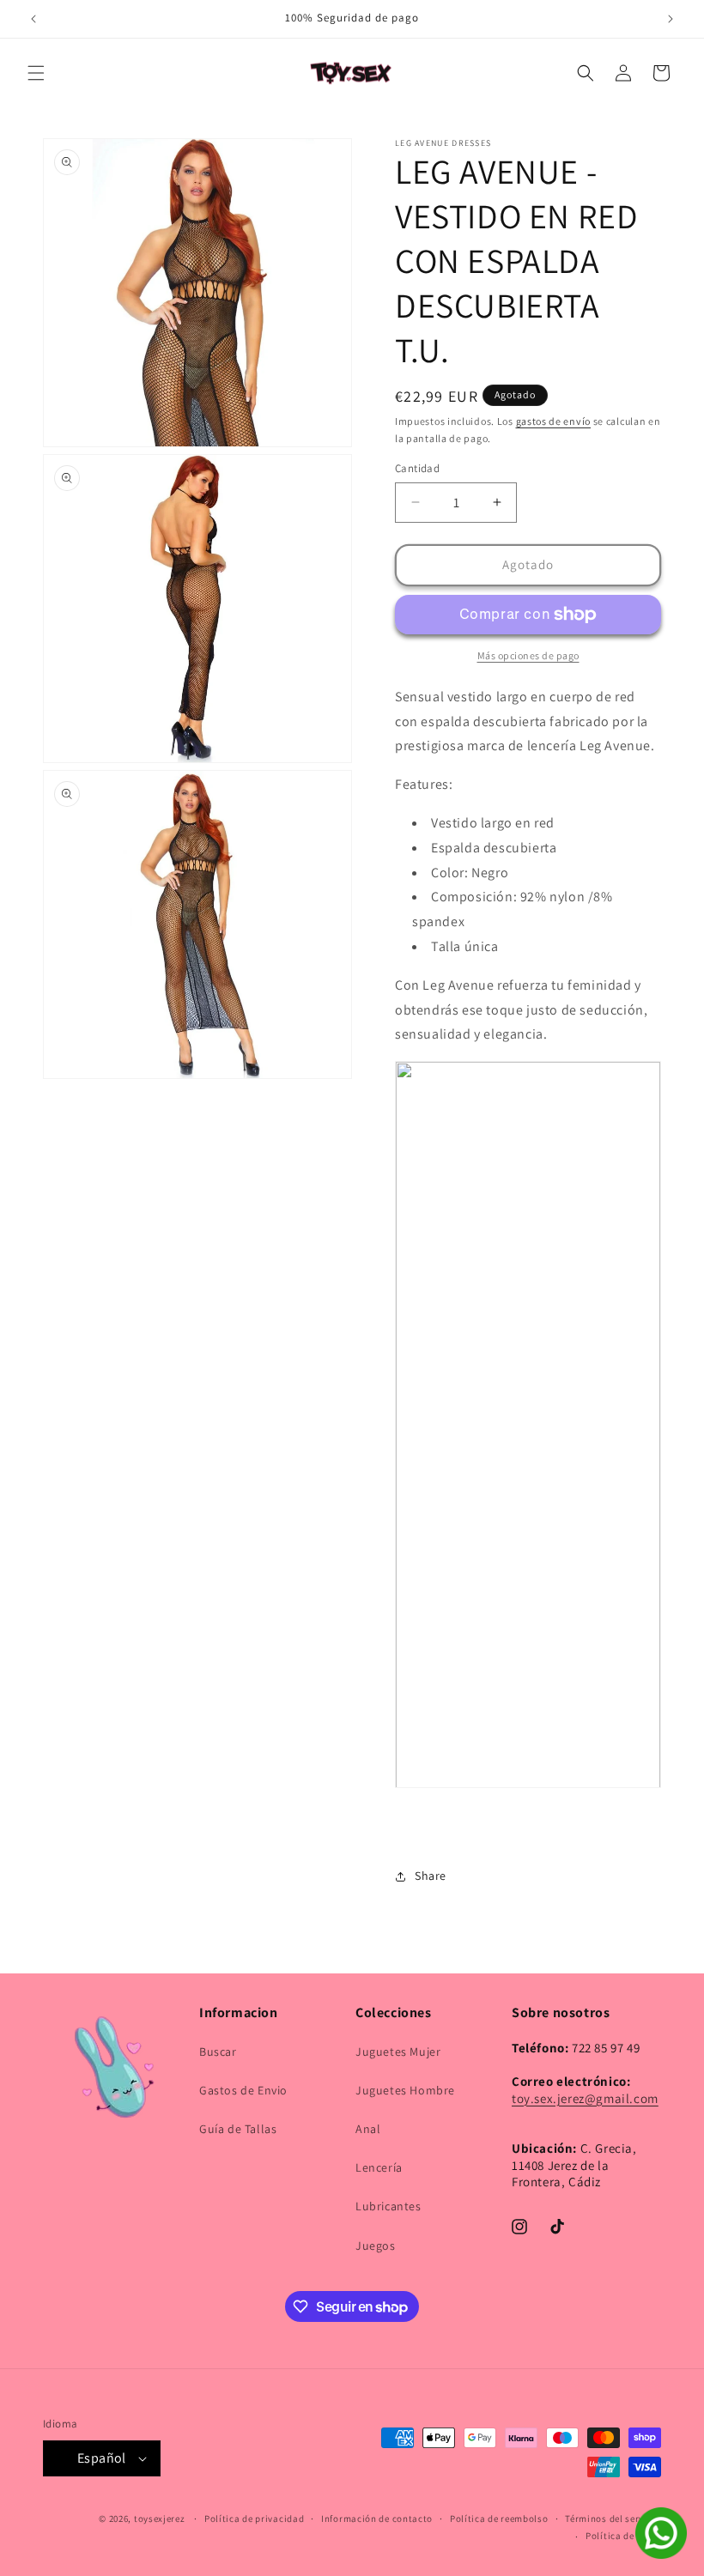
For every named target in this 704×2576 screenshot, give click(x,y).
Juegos (376, 2246)
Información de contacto (377, 2518)
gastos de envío (554, 421)
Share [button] (431, 1876)
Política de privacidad (254, 2518)
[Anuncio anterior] (33, 19)
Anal (368, 2129)
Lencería (379, 2167)
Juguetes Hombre (405, 2090)
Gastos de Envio (243, 2090)
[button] (36, 73)
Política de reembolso (499, 2518)
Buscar (218, 2052)
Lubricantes (388, 2206)
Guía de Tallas (238, 2129)
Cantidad (417, 468)
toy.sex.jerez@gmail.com (585, 2098)
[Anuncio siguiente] (671, 19)
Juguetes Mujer (398, 2052)
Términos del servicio (613, 2518)
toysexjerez (160, 2518)
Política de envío (623, 2536)
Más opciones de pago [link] (528, 655)
